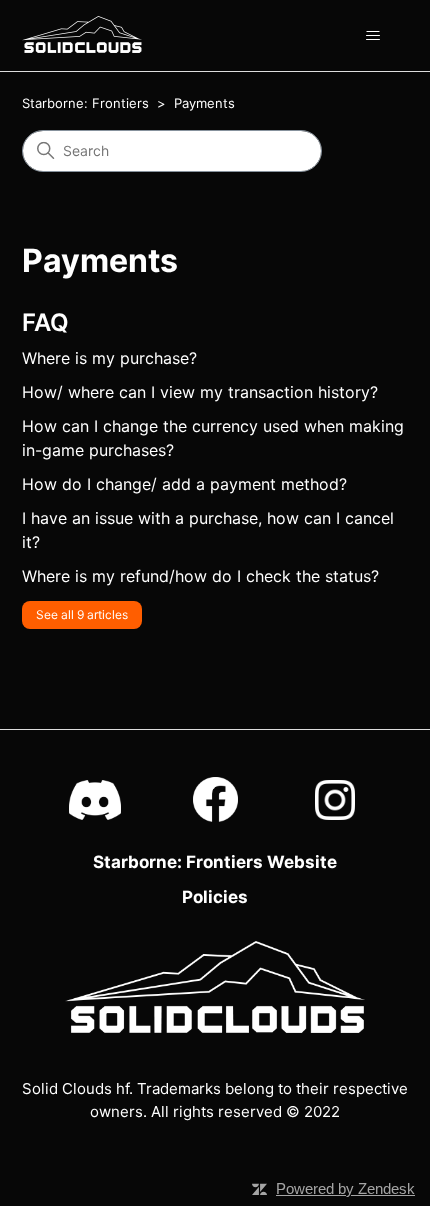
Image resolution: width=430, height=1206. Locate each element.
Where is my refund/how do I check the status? (200, 576)
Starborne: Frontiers (85, 103)
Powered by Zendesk (345, 1188)
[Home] (82, 34)
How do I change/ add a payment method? (184, 484)
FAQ (45, 322)
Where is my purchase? (109, 358)
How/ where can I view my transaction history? (200, 392)
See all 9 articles (82, 614)
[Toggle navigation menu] (373, 36)
